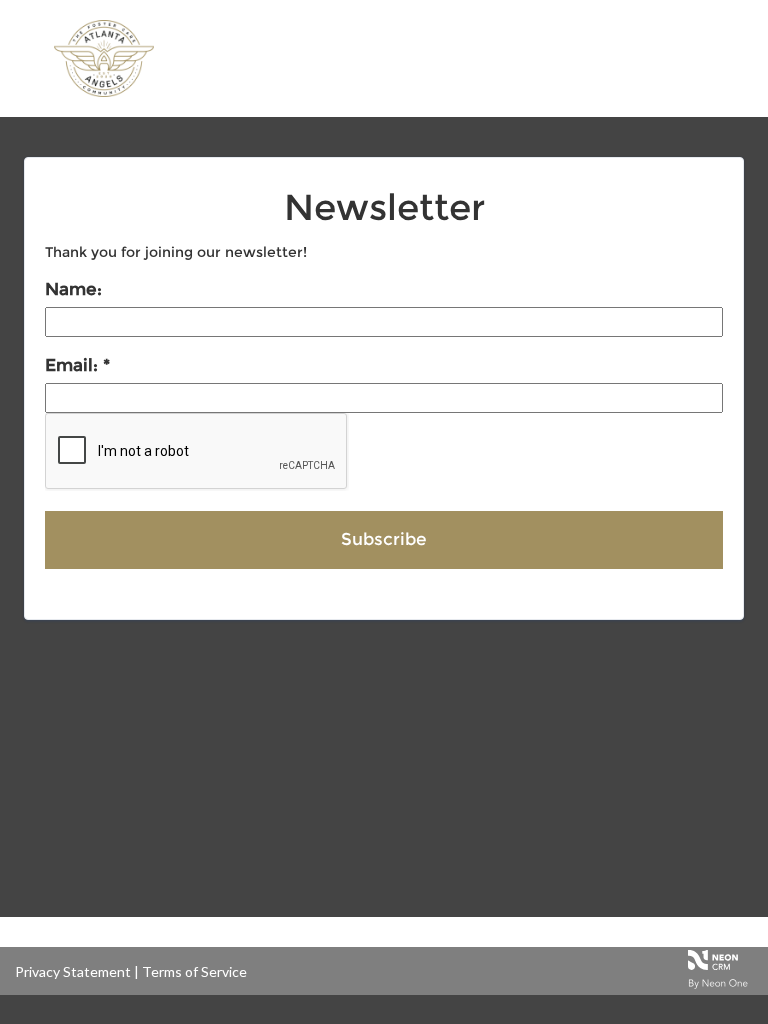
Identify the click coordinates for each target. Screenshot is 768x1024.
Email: (74, 365)
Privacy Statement (73, 971)
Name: (73, 289)
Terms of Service (194, 971)
